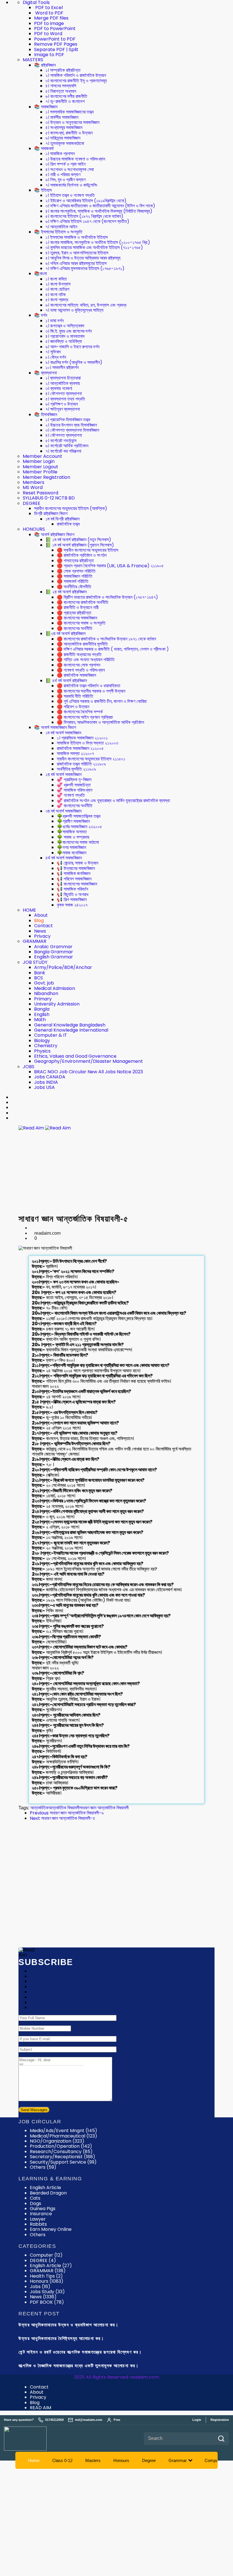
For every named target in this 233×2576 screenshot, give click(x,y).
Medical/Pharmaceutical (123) (64, 2136)
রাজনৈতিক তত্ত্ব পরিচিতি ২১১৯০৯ (81, 764)
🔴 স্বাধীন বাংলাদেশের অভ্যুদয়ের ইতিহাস (88, 550)
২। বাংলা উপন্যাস (58, 284)
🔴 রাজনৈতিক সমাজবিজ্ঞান (76, 675)
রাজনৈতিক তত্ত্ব (68, 524)
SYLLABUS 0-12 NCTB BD (49, 498)
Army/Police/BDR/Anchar (63, 967)
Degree (149, 2460)
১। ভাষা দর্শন (55, 321)
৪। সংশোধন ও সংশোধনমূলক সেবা (70, 169)
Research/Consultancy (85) (61, 2152)
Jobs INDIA (46, 1082)
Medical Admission (55, 988)
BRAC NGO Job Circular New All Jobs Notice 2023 (89, 1072)
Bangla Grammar (54, 952)
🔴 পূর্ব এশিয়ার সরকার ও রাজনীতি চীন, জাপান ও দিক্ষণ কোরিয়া (102, 701)
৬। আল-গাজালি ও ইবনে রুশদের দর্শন (72, 347)
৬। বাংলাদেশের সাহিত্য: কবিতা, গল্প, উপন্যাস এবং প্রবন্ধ (86, 305)
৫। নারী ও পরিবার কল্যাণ (63, 175)
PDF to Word (48, 34)
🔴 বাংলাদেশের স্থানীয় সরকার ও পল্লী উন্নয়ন (91, 691)
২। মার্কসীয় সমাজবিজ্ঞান (62, 117)
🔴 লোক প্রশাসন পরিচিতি (76, 571)
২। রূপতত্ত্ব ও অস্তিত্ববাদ (65, 326)
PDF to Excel (48, 8)
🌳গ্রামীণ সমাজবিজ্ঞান (73, 821)
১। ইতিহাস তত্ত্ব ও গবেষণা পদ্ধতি (70, 195)
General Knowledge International (71, 1030)
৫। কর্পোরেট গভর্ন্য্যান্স (61, 441)
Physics (42, 1051)
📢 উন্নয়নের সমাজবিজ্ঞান (76, 868)
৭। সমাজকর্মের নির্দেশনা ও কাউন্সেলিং (71, 185)
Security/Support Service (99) (63, 2162)
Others (38, 2235)
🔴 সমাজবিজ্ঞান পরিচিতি (75, 576)
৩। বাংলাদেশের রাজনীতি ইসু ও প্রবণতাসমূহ (76, 81)
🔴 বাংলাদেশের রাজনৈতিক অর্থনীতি (83, 602)
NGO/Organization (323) (57, 2141)
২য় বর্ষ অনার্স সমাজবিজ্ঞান (64, 774)
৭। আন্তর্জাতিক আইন (61, 227)
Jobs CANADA (50, 1077)
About (41, 915)
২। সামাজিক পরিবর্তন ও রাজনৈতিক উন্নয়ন (76, 75)
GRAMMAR (35, 941)
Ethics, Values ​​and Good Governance (75, 1056)
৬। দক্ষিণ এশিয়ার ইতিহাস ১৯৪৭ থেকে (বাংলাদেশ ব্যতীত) (87, 221)
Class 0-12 (62, 2460)
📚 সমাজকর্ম (44, 148)
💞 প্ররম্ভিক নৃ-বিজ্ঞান (74, 780)
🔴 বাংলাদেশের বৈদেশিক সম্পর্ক (80, 712)
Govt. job (44, 983)
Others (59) (43, 2167)
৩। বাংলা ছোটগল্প (57, 289)
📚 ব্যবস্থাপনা (45, 373)
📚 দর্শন (41, 315)
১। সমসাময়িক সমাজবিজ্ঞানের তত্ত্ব (69, 112)
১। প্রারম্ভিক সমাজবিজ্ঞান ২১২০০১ (82, 738)
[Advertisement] (116, 1173)
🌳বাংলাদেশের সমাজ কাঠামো (78, 842)
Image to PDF (49, 55)
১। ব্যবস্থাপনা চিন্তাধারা (63, 378)
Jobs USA (44, 1087)
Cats (35, 2198)
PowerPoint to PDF (55, 39)
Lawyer (38, 2219)
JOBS (29, 1067)
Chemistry (46, 1046)
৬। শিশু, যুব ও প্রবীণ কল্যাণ (65, 180)
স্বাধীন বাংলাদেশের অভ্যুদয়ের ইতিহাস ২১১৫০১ (91, 759)
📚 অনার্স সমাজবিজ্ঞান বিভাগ (55, 727)
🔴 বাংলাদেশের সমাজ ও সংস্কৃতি (81, 623)
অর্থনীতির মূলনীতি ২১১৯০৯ (76, 769)
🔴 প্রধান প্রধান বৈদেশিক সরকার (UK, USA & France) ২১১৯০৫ (110, 566)
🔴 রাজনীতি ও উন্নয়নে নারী (78, 607)
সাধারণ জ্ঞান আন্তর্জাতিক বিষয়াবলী (104, 1808)
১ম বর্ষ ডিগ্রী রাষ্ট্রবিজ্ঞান (63, 519)
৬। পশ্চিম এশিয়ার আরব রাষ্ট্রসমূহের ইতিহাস (76, 263)
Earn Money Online (51, 2229)
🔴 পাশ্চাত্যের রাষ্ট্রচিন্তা (75, 561)
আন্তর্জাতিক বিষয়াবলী (64, 1808)
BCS (39, 978)
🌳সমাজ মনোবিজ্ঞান (72, 853)
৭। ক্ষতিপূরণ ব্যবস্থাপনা (63, 409)
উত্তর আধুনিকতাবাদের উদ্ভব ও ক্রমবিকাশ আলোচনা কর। (68, 2325)
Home (34, 2460)
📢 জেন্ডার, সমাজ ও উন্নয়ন (78, 863)
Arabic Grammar (53, 947)
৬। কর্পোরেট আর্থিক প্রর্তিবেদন (67, 446)
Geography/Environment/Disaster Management (89, 1061)
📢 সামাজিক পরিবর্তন (72, 889)
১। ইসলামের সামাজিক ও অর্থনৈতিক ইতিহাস (77, 237)
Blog (39, 921)
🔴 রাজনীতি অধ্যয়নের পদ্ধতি (79, 654)
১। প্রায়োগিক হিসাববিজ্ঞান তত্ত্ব (68, 420)
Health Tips (46, 2276)
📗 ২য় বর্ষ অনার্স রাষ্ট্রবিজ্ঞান (66, 592)
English (42, 1014)
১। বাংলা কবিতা (56, 279)
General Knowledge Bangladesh (70, 1025)
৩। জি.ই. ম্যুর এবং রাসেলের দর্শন (69, 331)
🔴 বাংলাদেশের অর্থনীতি (75, 628)
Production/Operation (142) (61, 2146)
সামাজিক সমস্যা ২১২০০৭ (75, 753)
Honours (47, 2281)
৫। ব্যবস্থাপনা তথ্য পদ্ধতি (65, 399)
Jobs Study (47, 2292)
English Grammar (54, 957)
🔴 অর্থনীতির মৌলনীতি (74, 587)
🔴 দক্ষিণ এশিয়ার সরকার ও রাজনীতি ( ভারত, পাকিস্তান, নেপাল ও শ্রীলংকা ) (113, 649)
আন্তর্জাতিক (39, 1808)
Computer (46, 2255)
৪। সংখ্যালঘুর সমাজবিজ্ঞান (64, 127)
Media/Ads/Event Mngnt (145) (64, 2131)
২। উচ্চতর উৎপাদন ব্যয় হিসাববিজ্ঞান (71, 425)
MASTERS (33, 60)
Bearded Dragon (48, 2193)
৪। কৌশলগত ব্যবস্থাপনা (64, 394)
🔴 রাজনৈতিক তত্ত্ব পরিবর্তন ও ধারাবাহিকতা (89, 686)
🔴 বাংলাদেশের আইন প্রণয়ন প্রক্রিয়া (85, 717)
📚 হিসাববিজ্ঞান (46, 415)
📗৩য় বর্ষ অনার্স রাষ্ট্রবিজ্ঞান (65, 634)
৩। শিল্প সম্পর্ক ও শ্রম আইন (65, 164)
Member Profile (40, 472)
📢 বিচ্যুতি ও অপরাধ (73, 894)
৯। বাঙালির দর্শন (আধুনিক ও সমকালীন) (74, 362)
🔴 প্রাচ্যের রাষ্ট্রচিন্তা (74, 613)
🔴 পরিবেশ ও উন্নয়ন (73, 707)
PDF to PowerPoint (55, 29)
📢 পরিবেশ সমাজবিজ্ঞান (74, 879)
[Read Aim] (33, 2439)
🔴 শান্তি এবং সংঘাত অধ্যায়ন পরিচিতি (86, 660)
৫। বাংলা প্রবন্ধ (57, 300)
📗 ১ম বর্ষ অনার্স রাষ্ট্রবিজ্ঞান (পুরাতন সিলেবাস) (80, 545)
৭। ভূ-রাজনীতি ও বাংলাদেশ (65, 101)
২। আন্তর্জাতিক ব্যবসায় (63, 383)
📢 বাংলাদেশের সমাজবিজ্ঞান (77, 884)
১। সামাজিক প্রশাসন (60, 154)
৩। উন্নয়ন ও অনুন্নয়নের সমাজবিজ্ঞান (72, 122)
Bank (40, 973)
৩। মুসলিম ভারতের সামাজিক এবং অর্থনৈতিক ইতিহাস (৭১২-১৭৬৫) (94, 247)
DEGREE (32, 503)
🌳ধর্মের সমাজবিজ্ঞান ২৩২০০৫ (79, 827)
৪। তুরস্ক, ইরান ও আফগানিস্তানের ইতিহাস (77, 253)
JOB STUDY (35, 962)
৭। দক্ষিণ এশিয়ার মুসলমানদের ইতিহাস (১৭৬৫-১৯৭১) (85, 268)
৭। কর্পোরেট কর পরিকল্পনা (63, 451)
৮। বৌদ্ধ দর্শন (56, 357)
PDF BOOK (47, 2302)
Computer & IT (51, 1035)
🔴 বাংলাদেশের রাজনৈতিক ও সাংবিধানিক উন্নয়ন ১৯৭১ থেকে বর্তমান (106, 639)
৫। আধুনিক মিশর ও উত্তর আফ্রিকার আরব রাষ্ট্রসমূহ (83, 258)
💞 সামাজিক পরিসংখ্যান (75, 790)
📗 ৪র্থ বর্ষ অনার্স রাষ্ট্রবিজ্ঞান (66, 681)
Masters (93, 2460)
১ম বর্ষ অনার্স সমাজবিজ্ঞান (63, 733)
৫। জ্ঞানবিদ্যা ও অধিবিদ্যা (64, 341)
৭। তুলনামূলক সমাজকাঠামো (65, 143)
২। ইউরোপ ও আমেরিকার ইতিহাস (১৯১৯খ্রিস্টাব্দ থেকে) (86, 201)
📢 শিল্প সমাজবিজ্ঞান (72, 900)
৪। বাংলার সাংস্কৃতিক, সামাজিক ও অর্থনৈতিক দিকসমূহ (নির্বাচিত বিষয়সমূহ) (99, 211)
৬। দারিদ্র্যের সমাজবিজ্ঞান (63, 138)
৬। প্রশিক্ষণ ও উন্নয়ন (62, 404)
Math (40, 1020)
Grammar (178, 2460)
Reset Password (40, 493)
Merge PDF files (51, 18)
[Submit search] (221, 2439)
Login (197, 2420)
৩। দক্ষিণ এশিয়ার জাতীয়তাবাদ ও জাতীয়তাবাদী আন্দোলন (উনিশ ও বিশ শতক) (100, 206)
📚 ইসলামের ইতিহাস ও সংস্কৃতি (58, 232)
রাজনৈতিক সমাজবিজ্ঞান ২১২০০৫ (80, 748)
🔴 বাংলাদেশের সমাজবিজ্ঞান (77, 618)
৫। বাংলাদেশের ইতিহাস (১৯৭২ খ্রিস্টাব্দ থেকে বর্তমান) (84, 216)
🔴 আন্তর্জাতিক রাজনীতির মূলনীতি (82, 644)
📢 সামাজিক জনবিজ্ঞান (74, 873)
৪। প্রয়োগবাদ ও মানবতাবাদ (65, 336)
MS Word (33, 487)
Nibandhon (46, 993)
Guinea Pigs (43, 2209)
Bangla (42, 1009)
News (40, 931)
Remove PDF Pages (56, 44)
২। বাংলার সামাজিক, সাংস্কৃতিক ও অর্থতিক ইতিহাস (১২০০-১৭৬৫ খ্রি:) (98, 242)
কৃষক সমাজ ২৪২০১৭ (72, 905)
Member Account (42, 456)
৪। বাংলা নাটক (56, 295)
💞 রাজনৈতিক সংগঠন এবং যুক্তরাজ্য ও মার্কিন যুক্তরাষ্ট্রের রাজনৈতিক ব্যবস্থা (113, 801)
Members (34, 482)
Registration (220, 2420)
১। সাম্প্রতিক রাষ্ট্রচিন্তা (63, 70)
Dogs (36, 2203)
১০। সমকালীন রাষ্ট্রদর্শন (62, 367)
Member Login (39, 461)
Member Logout (40, 467)
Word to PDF (49, 13)
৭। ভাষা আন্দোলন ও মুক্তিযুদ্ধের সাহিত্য (74, 310)
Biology (42, 1041)
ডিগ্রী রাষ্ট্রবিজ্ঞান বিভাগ (51, 514)
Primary (43, 999)
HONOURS (34, 529)
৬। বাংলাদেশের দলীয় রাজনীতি (66, 96)
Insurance (41, 2214)
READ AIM (40, 2408)
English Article (45, 2188)
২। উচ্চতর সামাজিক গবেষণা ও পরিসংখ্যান (75, 159)
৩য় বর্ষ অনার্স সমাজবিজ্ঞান (64, 811)
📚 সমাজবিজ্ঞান (46, 107)
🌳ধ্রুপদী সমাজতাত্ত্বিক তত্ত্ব (79, 816)
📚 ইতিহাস (43, 190)
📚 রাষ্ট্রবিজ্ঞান (45, 65)
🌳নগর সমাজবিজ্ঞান (71, 847)
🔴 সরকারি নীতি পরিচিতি (75, 696)
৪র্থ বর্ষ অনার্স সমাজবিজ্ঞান (64, 858)
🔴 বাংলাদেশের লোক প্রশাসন (79, 665)
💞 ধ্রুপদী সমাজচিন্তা (74, 785)
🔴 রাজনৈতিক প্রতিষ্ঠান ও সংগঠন (82, 555)
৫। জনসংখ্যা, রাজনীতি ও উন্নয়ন (69, 133)
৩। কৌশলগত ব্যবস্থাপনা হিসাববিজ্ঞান (72, 430)
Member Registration (46, 477)
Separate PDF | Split (56, 49)
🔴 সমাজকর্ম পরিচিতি (73, 581)
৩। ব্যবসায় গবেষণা (59, 388)
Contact (43, 926)
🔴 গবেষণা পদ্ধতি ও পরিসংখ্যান (81, 670)
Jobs (40, 2287)
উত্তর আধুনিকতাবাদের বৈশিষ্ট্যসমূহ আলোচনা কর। (61, 2338)
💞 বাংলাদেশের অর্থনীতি (75, 806)
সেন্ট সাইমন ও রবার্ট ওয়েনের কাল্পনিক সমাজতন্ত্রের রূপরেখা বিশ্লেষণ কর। (80, 2352)
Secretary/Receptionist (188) (63, 2157)
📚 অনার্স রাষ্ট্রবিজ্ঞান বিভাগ (54, 535)
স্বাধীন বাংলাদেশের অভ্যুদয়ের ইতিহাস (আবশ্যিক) (71, 508)
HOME (29, 910)
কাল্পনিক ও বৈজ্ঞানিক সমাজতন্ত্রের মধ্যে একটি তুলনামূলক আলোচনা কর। (79, 2366)
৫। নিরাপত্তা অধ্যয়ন (61, 91)
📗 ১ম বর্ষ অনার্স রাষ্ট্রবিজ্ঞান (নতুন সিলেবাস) (78, 540)
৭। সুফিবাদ (53, 352)
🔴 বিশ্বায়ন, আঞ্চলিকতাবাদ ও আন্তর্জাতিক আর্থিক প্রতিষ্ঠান (100, 722)
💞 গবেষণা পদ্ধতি (71, 795)
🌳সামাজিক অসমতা (72, 832)
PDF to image (49, 23)
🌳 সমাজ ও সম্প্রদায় (73, 837)
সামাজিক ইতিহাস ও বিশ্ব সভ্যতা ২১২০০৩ (88, 743)
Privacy (42, 936)
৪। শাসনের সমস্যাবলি (61, 86)
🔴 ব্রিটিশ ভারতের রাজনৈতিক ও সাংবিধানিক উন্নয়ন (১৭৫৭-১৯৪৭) (107, 597)
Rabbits (38, 2224)
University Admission (57, 1004)
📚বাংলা (40, 274)
